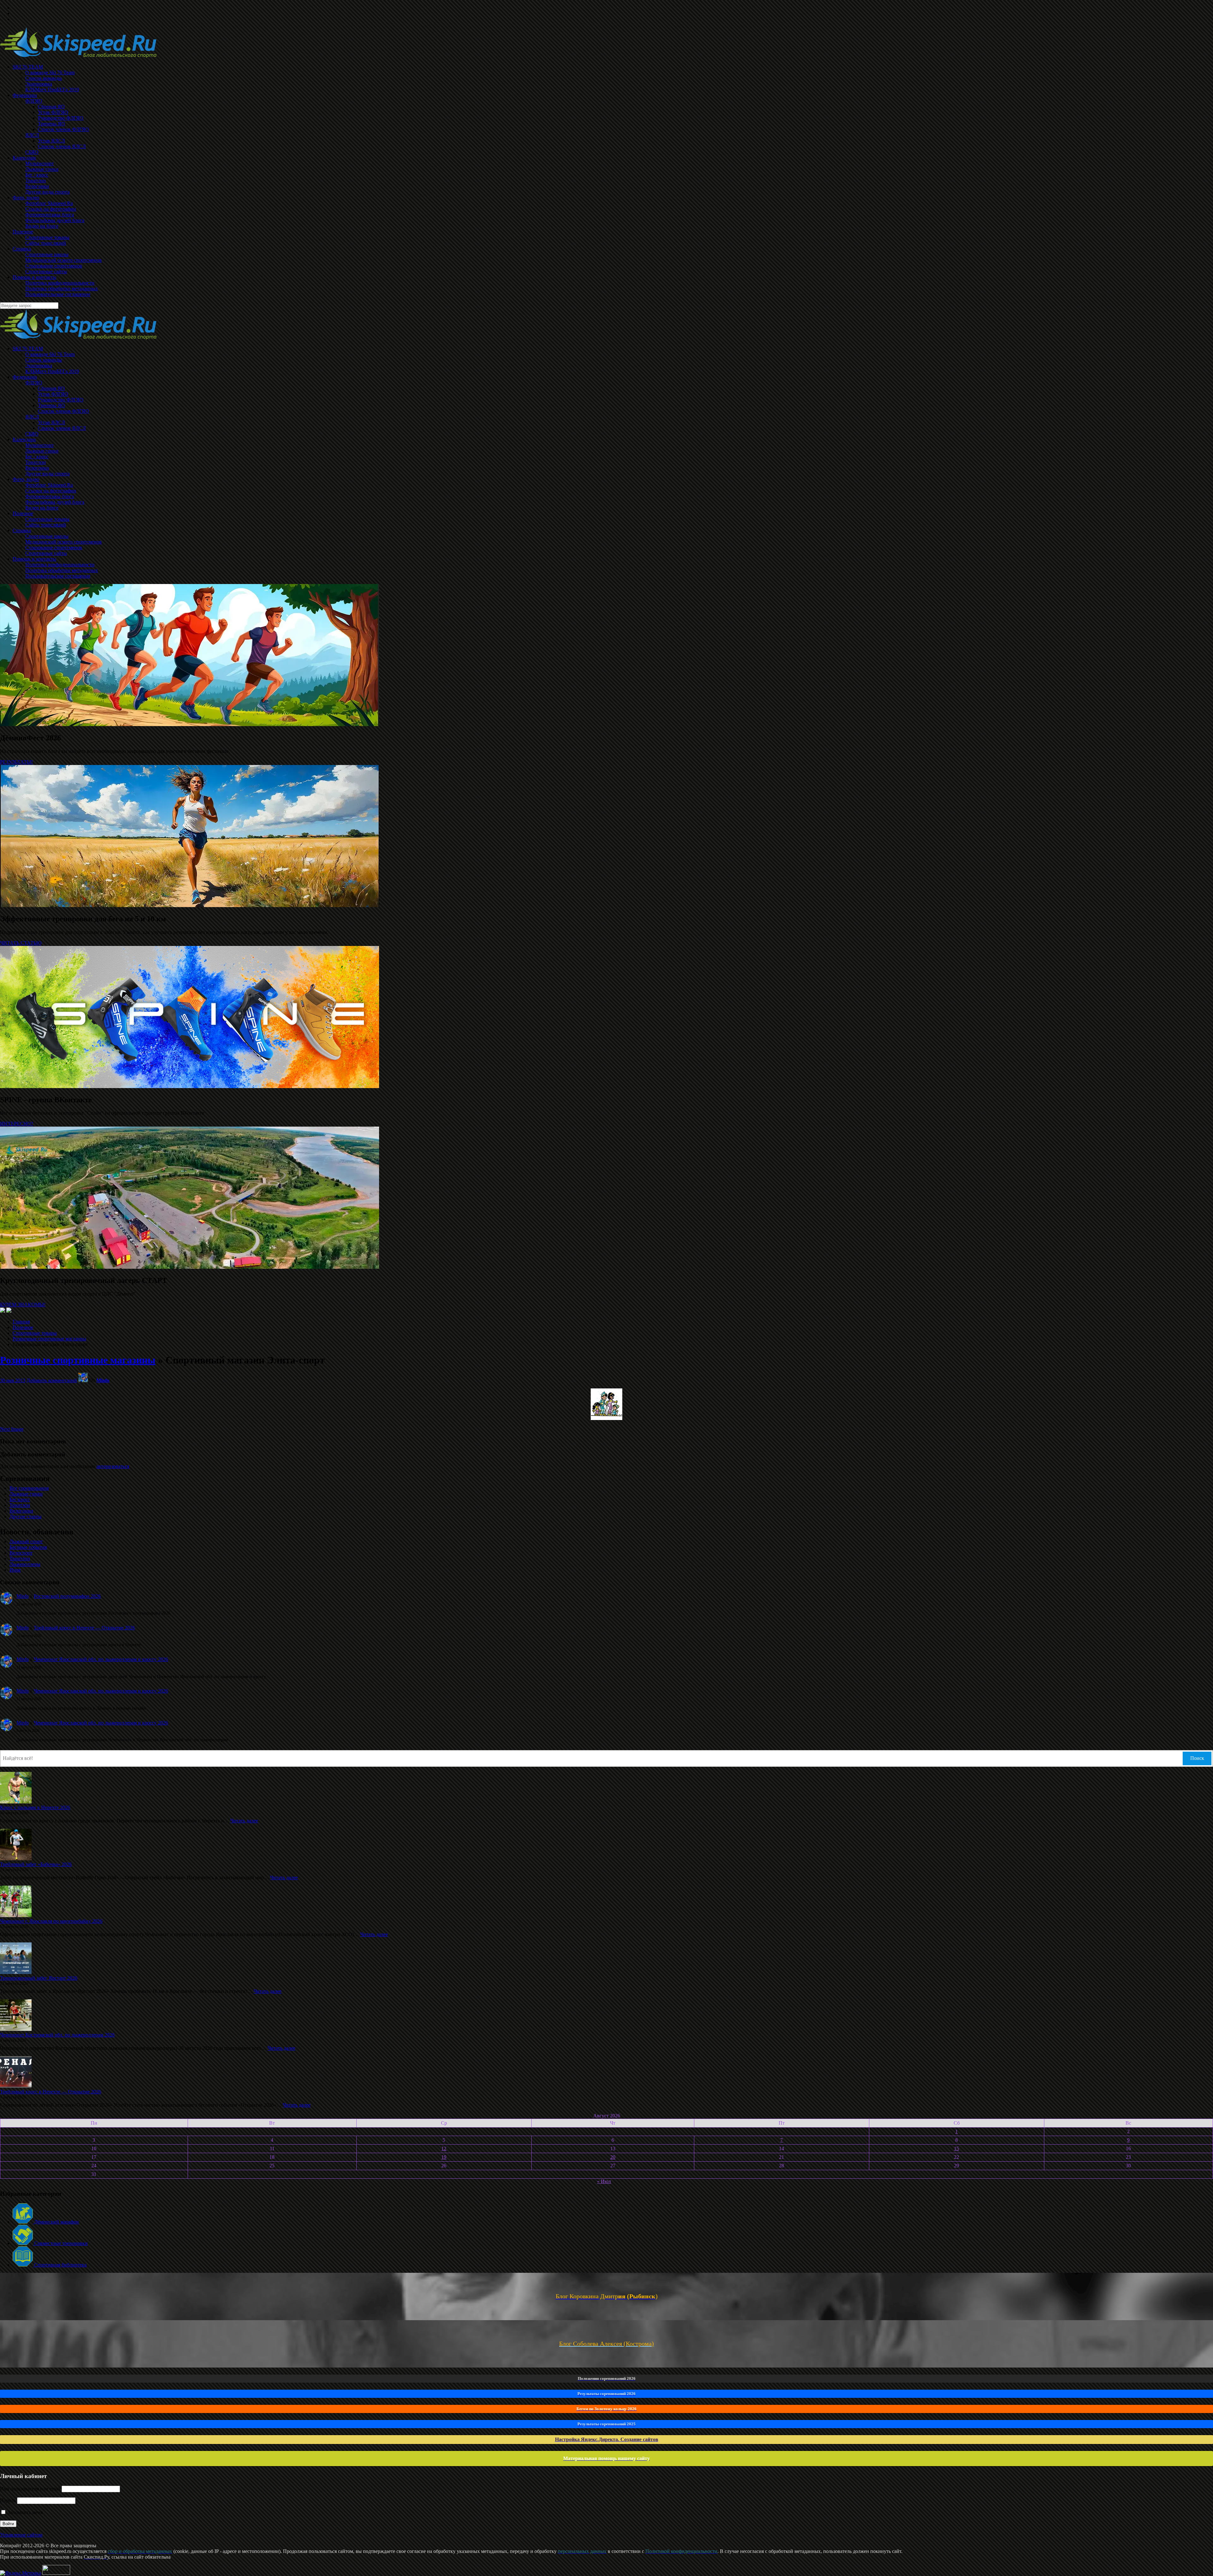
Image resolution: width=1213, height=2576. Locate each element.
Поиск (1197, 1758)
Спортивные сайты (46, 553)
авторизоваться (113, 1466)
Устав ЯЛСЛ (51, 422)
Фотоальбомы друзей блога (55, 502)
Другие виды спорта (47, 474)
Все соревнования (29, 1488)
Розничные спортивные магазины (49, 1339)
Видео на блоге (42, 508)
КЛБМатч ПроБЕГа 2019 (52, 371)
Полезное (23, 513)
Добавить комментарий (52, 1380)
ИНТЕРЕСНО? (17, 1124)
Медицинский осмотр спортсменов (63, 542)
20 (613, 2157)
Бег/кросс (20, 1499)
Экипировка (39, 366)
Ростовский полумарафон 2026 (67, 1596)
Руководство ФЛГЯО (61, 400)
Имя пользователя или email (30, 2489)
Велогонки (37, 468)
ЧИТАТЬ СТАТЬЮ (21, 943)
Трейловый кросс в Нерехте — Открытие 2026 (84, 1628)
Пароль (8, 2500)
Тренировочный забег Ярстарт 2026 (39, 1978)
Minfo (103, 1380)
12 (444, 2149)
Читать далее (244, 1821)
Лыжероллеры (25, 1564)
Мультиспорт (39, 445)
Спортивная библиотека (60, 2265)
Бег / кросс (37, 457)
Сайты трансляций (46, 525)
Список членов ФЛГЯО (63, 411)
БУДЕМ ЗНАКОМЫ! (23, 1305)
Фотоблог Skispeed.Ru (49, 485)
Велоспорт (21, 1553)
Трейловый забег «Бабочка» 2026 (36, 1864)
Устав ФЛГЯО (53, 394)
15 (957, 2149)
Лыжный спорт (26, 1541)
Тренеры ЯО (51, 405)
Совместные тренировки (60, 2243)
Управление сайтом (21, 2535)
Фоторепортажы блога (50, 496)
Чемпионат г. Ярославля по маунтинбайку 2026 (51, 1921)
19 (444, 2157)
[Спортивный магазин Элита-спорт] (606, 1418)
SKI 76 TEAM (28, 349)
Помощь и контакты (34, 559)
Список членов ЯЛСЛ (62, 428)
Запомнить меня (24, 2512)
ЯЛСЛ (32, 417)
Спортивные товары (47, 519)
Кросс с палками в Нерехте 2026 (35, 1807)
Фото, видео (26, 479)
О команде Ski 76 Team (50, 354)
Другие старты (25, 1517)
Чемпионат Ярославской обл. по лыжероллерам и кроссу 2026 (101, 1659)
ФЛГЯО (34, 383)
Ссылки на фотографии (51, 491)
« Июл (604, 2181)
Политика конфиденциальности (60, 565)
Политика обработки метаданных (62, 570)
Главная (21, 1322)
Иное (15, 1570)
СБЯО (32, 434)
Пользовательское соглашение (58, 576)
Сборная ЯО (51, 388)
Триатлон (36, 462)
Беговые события (28, 1547)
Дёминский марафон (56, 2222)
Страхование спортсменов (54, 548)
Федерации (25, 377)
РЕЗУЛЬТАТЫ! (16, 762)
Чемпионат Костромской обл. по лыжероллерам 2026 (57, 2035)
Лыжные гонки (42, 451)
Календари (24, 439)
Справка (22, 530)
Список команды (44, 360)
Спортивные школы (47, 536)
